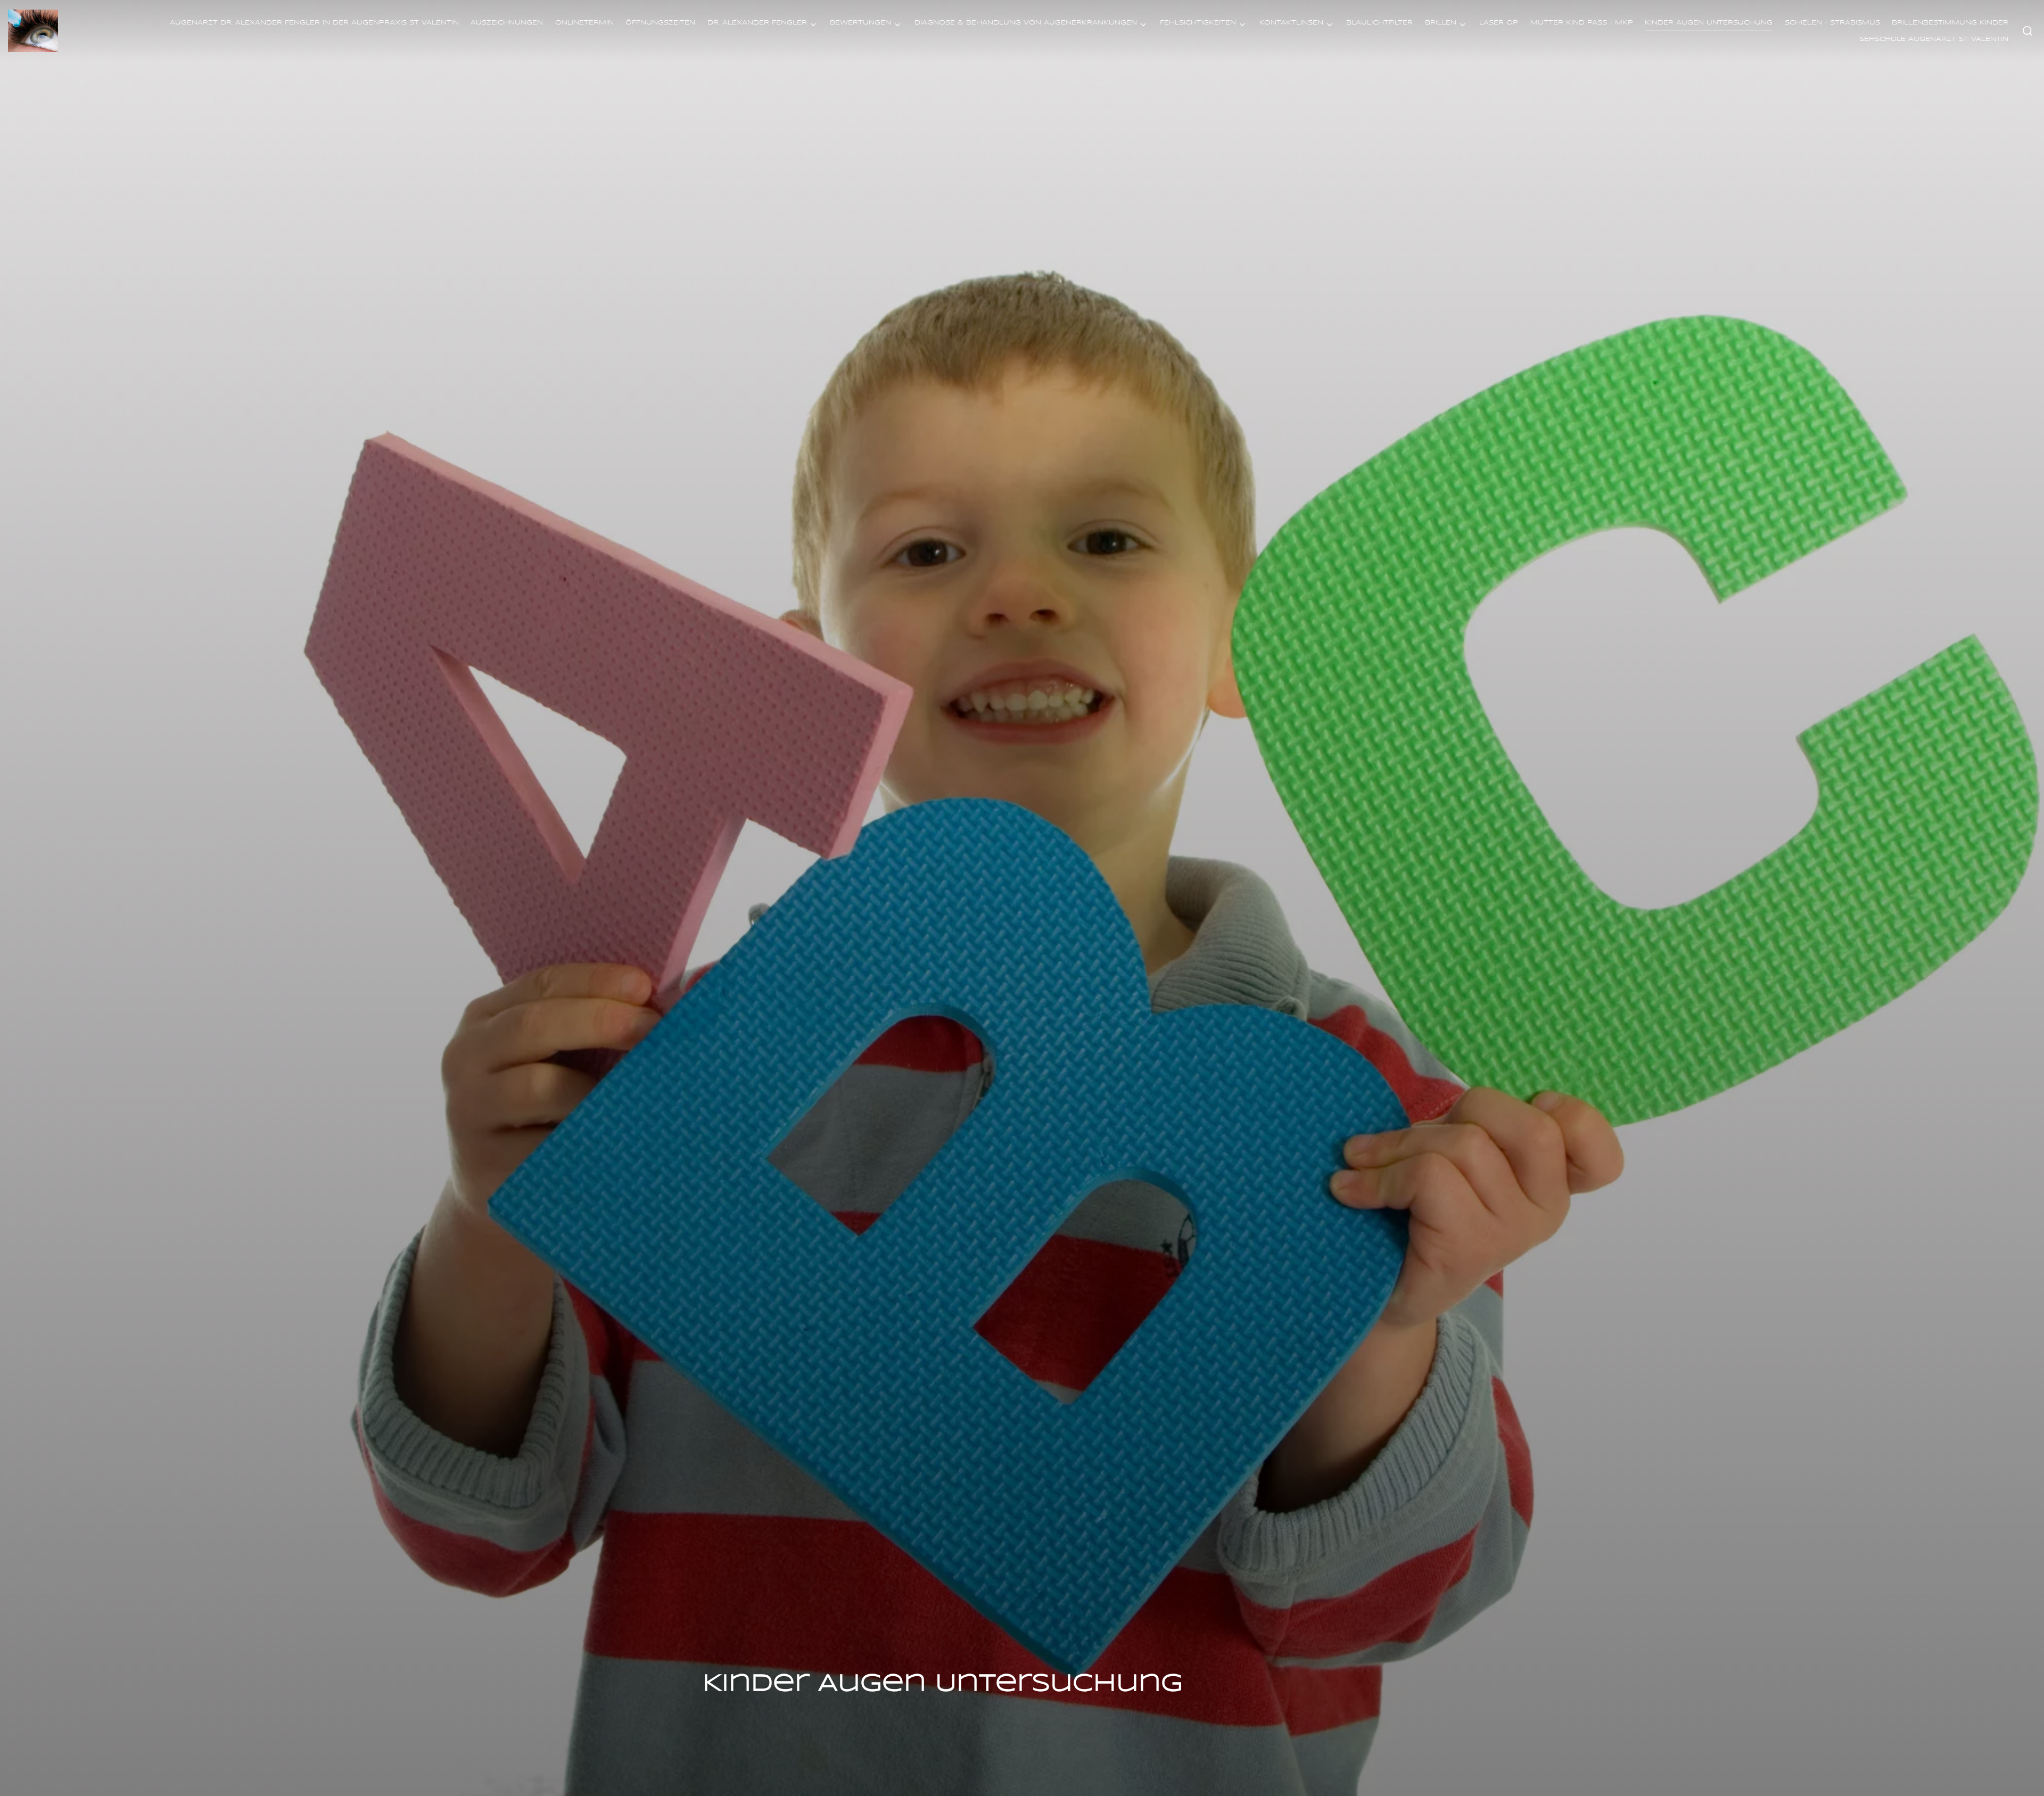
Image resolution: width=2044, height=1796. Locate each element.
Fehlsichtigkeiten (1198, 23)
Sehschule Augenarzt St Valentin (1934, 39)
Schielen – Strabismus (1832, 23)
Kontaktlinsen (1291, 23)
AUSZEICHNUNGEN (507, 23)
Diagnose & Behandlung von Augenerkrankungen (1026, 23)
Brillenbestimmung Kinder (1950, 23)
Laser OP (1499, 23)
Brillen (1441, 23)
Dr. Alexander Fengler (757, 23)
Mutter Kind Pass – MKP (1582, 23)
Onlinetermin (584, 23)
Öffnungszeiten (660, 23)
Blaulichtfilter (1379, 23)
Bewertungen (860, 23)
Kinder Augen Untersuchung (1709, 23)
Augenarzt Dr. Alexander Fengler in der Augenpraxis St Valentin (314, 23)
